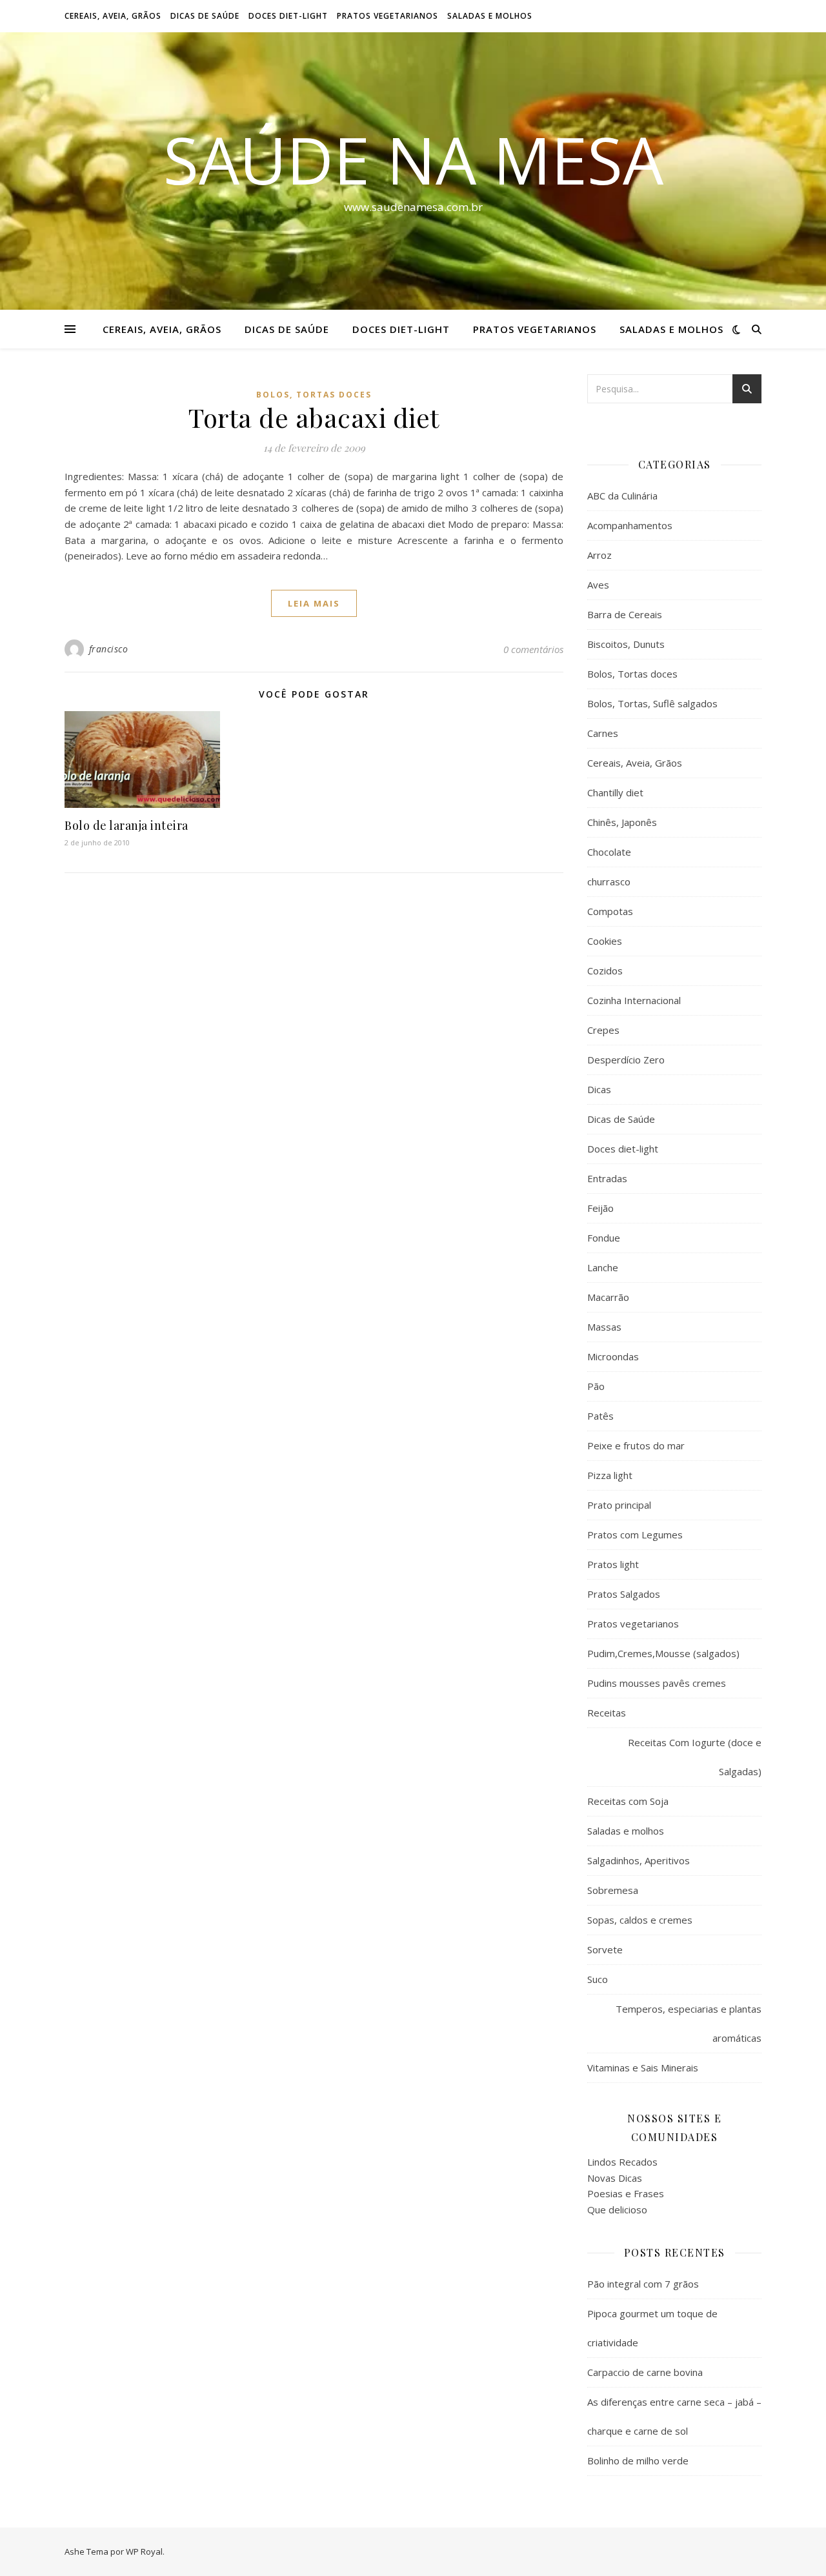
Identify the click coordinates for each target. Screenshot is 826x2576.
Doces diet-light (288, 16)
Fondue (604, 1238)
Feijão (600, 1208)
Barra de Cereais (625, 614)
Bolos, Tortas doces (314, 395)
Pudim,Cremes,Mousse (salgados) (663, 1653)
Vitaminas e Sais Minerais (643, 2068)
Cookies (605, 941)
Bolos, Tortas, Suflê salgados (652, 703)
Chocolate (609, 852)
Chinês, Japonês (622, 822)
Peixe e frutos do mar (636, 1445)
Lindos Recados (622, 2162)
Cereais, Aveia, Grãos (113, 16)
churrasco (609, 881)
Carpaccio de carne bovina (645, 2372)
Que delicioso (617, 2209)
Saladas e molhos (490, 16)
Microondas (613, 1356)
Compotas (610, 911)
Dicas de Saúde (205, 16)
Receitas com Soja (628, 1801)
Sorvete (605, 1949)
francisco (109, 649)
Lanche (603, 1267)
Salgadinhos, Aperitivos (639, 1860)
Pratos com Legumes (635, 1535)
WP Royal (144, 2551)
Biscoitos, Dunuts (626, 644)
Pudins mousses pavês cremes (657, 1683)
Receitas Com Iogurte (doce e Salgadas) (695, 1757)
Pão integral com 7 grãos (643, 2284)
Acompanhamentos (630, 525)
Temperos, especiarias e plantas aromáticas (689, 2023)
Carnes (603, 733)
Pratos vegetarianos (388, 16)
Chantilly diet (615, 792)
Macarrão (608, 1297)
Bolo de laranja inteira (126, 825)
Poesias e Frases (626, 2193)
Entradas (607, 1178)
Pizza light (610, 1475)
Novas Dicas (615, 2178)
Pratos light (613, 1564)
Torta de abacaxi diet (314, 417)
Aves (598, 585)
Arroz (599, 555)
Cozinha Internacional (634, 1000)
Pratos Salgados (624, 1594)
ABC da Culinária (622, 496)
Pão (596, 1386)
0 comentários (533, 649)
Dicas (599, 1089)
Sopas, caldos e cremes (640, 1920)
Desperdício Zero (626, 1060)
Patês (600, 1416)
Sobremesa (613, 1890)
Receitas (607, 1713)
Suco (598, 1979)
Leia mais (314, 603)
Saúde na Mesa (413, 159)
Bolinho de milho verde (638, 2460)
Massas (604, 1327)
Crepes (603, 1030)
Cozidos (605, 971)
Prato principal (619, 1505)
